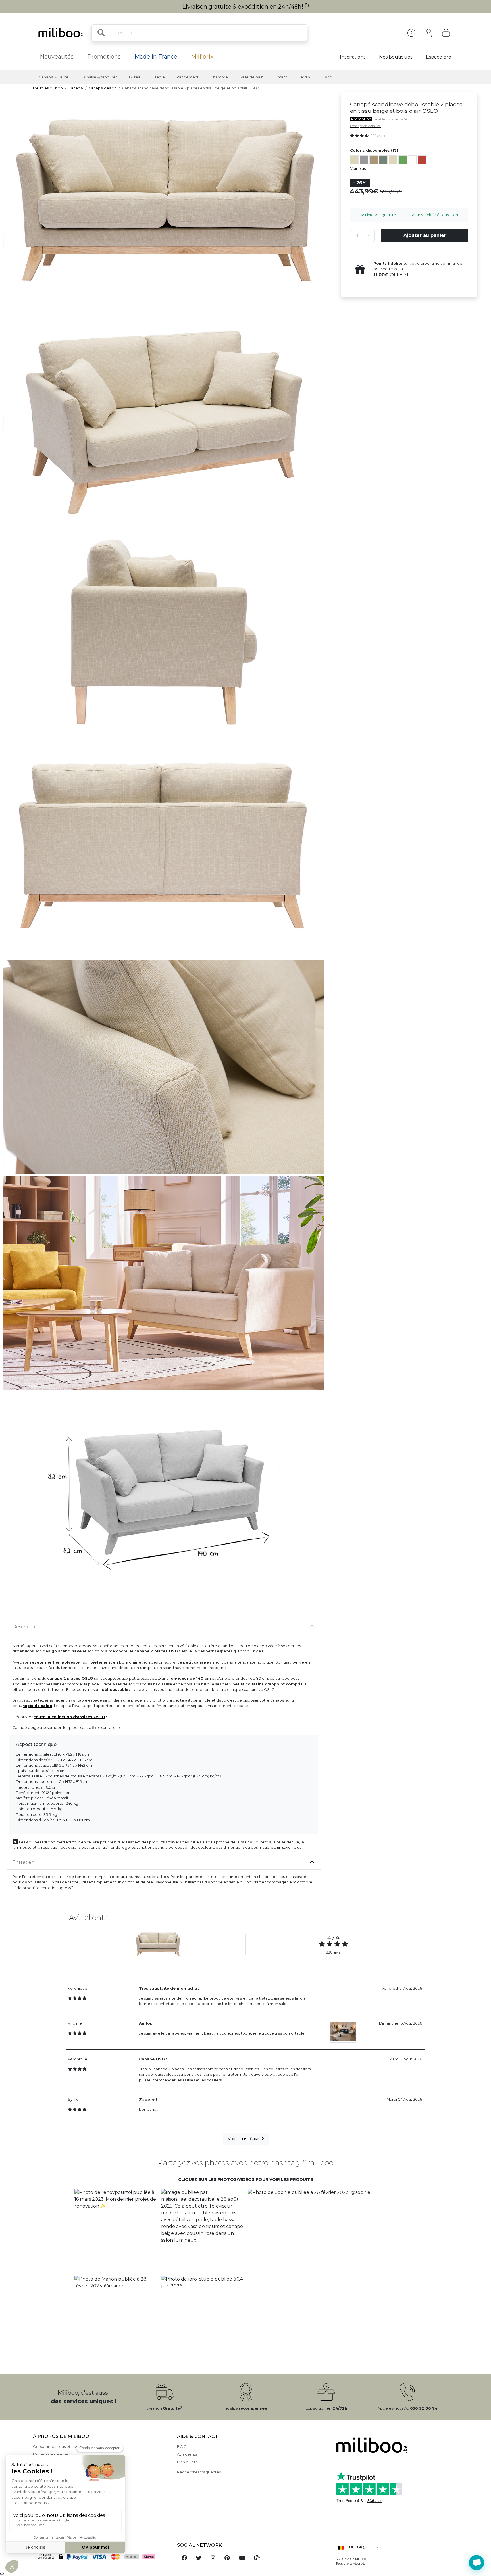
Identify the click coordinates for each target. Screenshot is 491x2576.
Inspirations (353, 57)
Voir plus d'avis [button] (245, 2139)
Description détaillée (365, 126)
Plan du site (188, 2462)
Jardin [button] (304, 77)
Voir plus (358, 169)
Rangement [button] (188, 77)
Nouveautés (57, 57)
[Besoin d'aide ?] (477, 2563)
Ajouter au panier (425, 236)
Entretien (23, 1862)
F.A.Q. (182, 2447)
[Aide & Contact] (411, 33)
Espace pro (439, 57)
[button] (116, 2230)
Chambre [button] (219, 77)
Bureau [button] (136, 77)
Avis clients (187, 2454)
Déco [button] (327, 77)
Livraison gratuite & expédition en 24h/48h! (246, 7)
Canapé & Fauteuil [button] (56, 77)
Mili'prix (202, 57)
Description (25, 1627)
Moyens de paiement (53, 2454)
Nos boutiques (396, 57)
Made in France (156, 57)
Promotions (104, 57)
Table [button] (160, 77)
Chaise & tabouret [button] (101, 77)
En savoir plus (289, 1847)
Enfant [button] (281, 77)
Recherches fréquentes (199, 2472)
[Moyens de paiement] (101, 2557)
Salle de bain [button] (251, 77)
